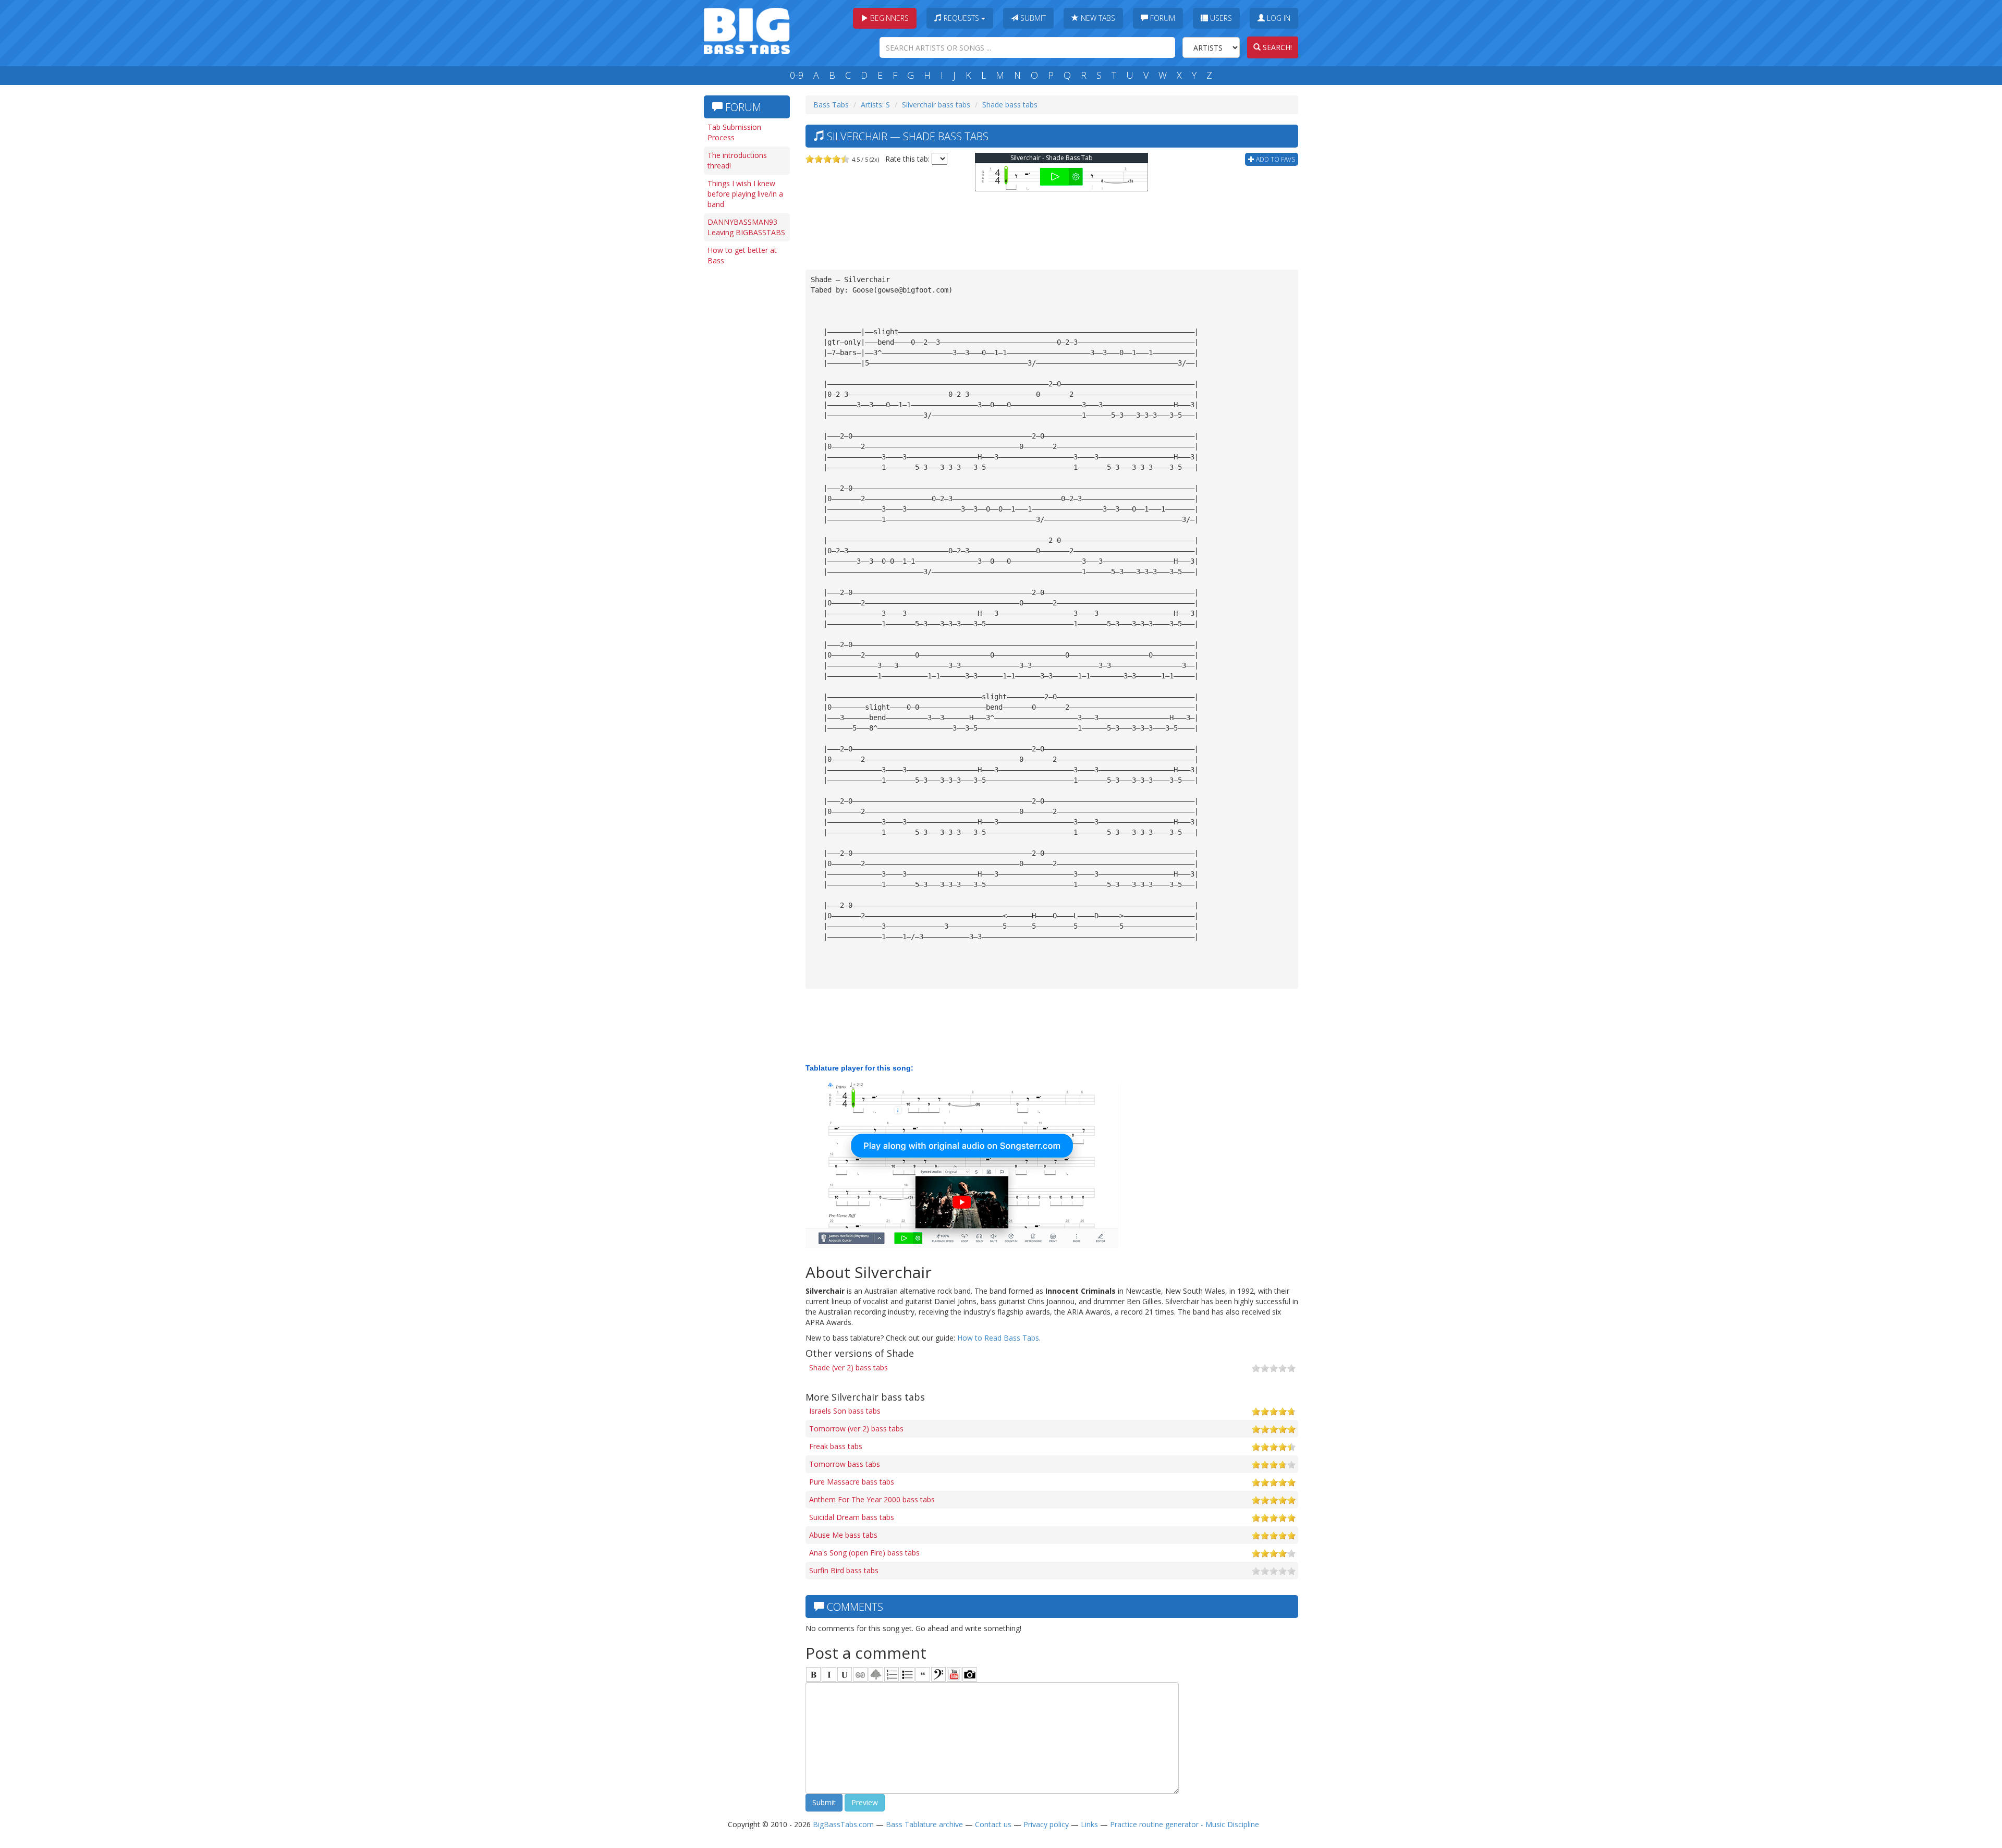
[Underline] (845, 1674)
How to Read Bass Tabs (998, 1338)
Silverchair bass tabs (936, 105)
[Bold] (813, 1674)
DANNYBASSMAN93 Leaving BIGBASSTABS (746, 227)
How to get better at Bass (742, 255)
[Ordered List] (892, 1674)
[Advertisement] (746, 431)
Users (1220, 18)
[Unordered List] (907, 1674)
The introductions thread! (737, 160)
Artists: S (875, 105)
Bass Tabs (831, 105)
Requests (961, 18)
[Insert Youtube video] (954, 1674)
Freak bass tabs (836, 1446)
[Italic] (829, 1674)
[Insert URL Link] (860, 1674)
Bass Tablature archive (924, 1824)
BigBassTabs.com (843, 1824)
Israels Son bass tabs (845, 1411)
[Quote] (923, 1674)
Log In (1278, 18)
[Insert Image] (876, 1674)
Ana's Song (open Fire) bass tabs (864, 1553)
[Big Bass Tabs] (747, 30)
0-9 (797, 75)
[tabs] (938, 1674)
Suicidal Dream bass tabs (852, 1517)
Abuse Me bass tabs (843, 1535)
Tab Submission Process (734, 132)
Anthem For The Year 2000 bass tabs (872, 1499)
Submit (1032, 18)
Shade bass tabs (1010, 105)
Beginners (888, 18)
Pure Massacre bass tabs (852, 1482)
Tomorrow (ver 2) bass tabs (856, 1428)
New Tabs (1097, 18)
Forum (1162, 18)
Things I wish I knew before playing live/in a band (745, 194)
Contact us (993, 1824)
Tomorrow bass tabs (845, 1464)
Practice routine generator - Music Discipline (1185, 1824)
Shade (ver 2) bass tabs (849, 1367)
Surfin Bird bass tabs (844, 1570)
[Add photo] (970, 1674)
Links (1089, 1824)
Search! (1276, 47)
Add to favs (1275, 159)
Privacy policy (1046, 1824)
